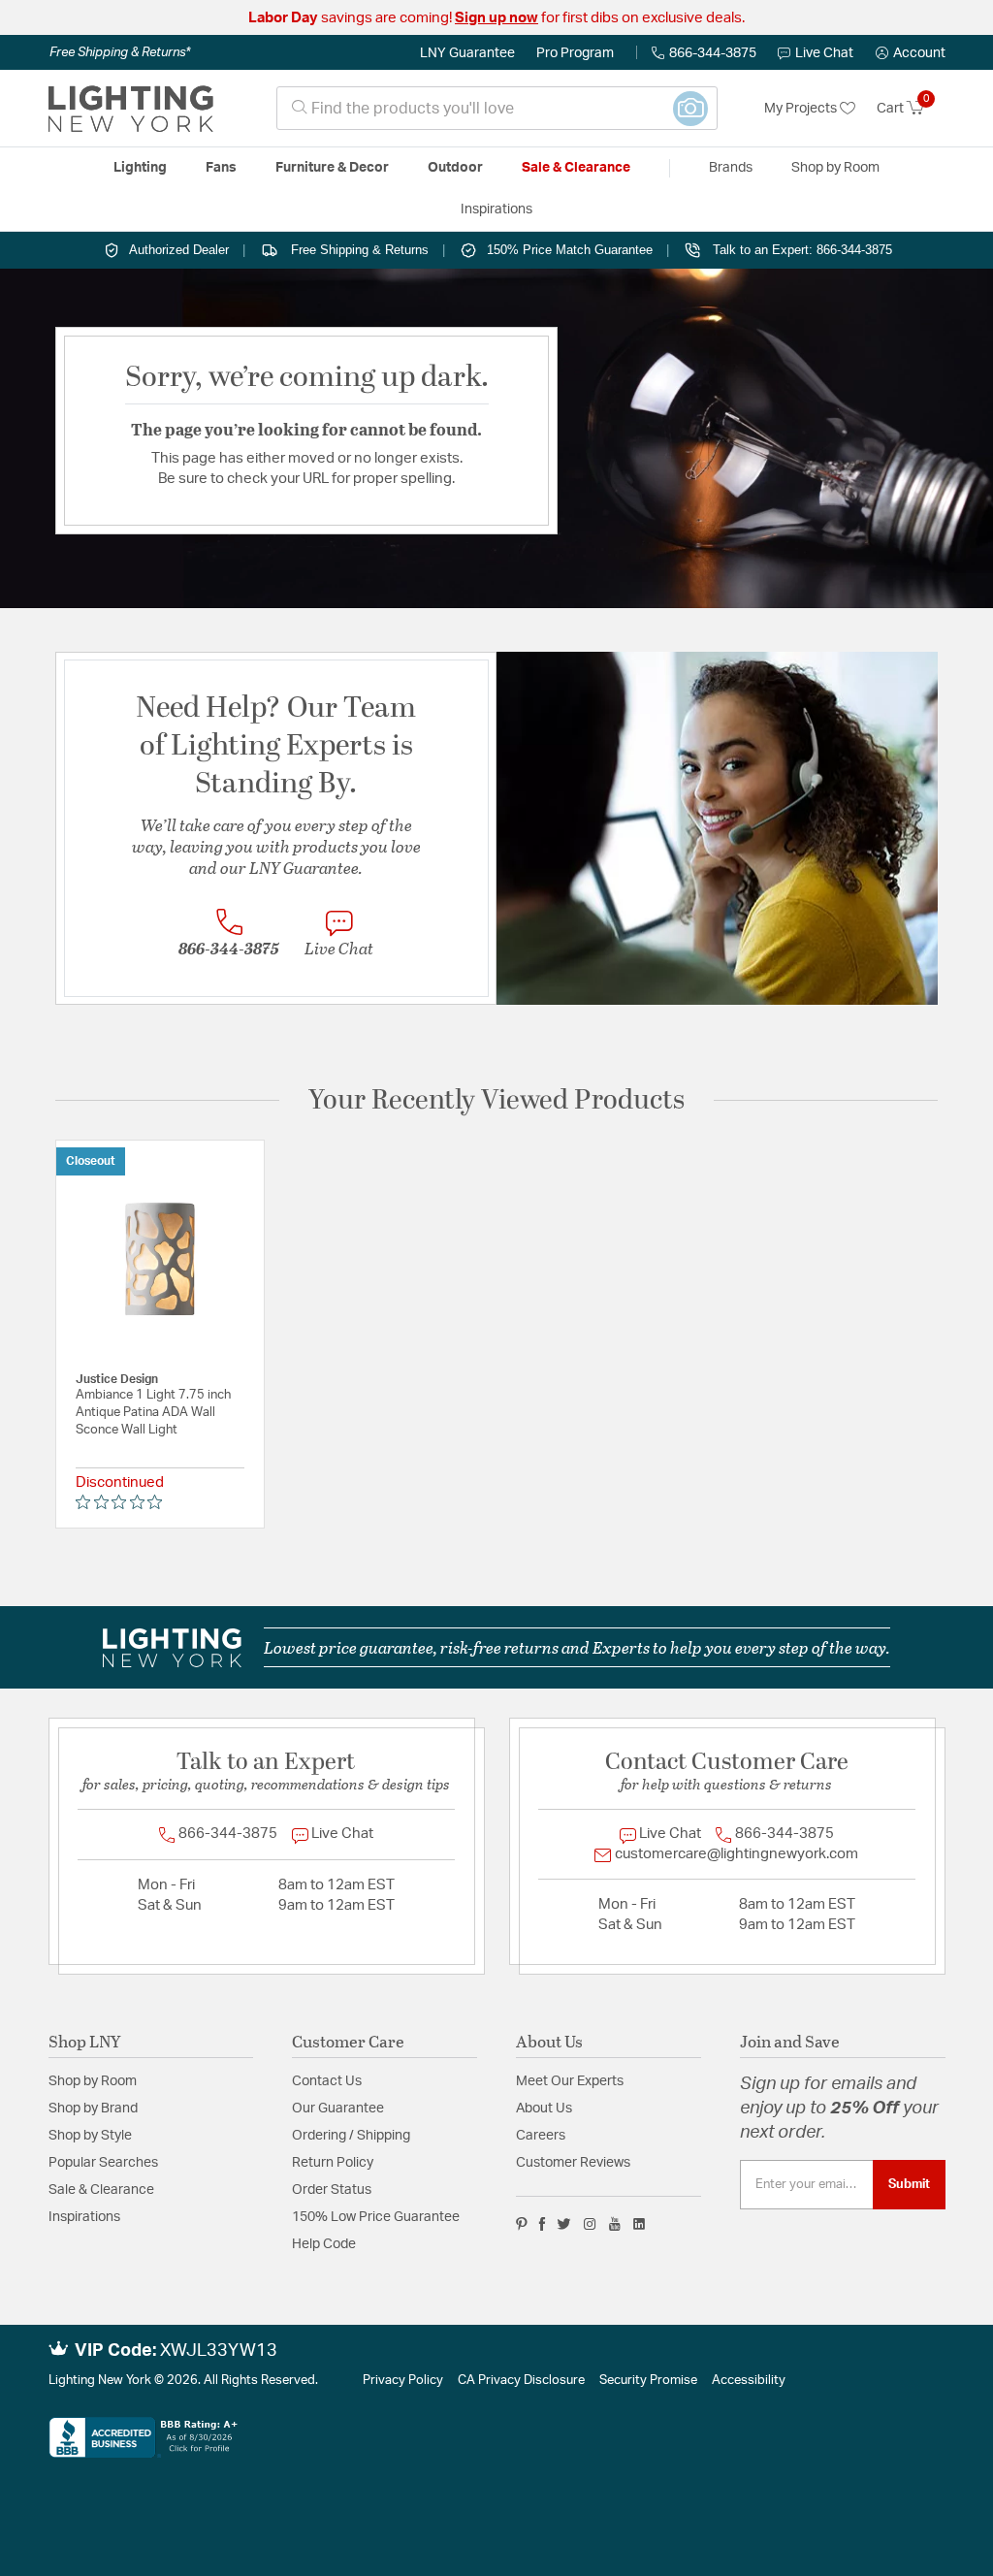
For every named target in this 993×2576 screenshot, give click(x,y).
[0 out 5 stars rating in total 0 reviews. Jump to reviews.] (124, 1501)
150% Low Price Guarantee (376, 2217)
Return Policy (333, 2163)
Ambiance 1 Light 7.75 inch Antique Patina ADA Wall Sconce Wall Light (153, 1413)
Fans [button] (221, 168)
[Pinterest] (522, 2224)
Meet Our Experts (570, 2081)
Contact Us (327, 2081)
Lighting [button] (140, 168)
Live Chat (824, 53)
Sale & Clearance (101, 2190)
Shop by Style (90, 2136)
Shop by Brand (93, 2109)
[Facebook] (542, 2224)
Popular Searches (103, 2163)
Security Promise (648, 2381)
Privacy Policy (403, 2381)
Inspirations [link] (496, 209)
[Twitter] (564, 2224)
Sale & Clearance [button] (576, 168)
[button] (911, 53)
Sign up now (496, 18)
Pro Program (575, 53)
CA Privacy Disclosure (521, 2381)
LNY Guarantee (467, 53)
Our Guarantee (338, 2109)
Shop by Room (93, 2081)
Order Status (332, 2190)
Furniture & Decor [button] (332, 168)
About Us (544, 2109)
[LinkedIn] (640, 2224)
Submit (909, 2184)
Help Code (324, 2244)
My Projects (802, 109)
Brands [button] (731, 168)
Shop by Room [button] (835, 168)
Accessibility (749, 2381)
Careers (541, 2136)
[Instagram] (590, 2224)
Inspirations (84, 2217)
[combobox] (497, 108)
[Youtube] (615, 2224)
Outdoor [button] (455, 168)
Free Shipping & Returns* (120, 52)
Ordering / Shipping (351, 2136)
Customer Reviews (573, 2163)
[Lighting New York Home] (131, 109)
